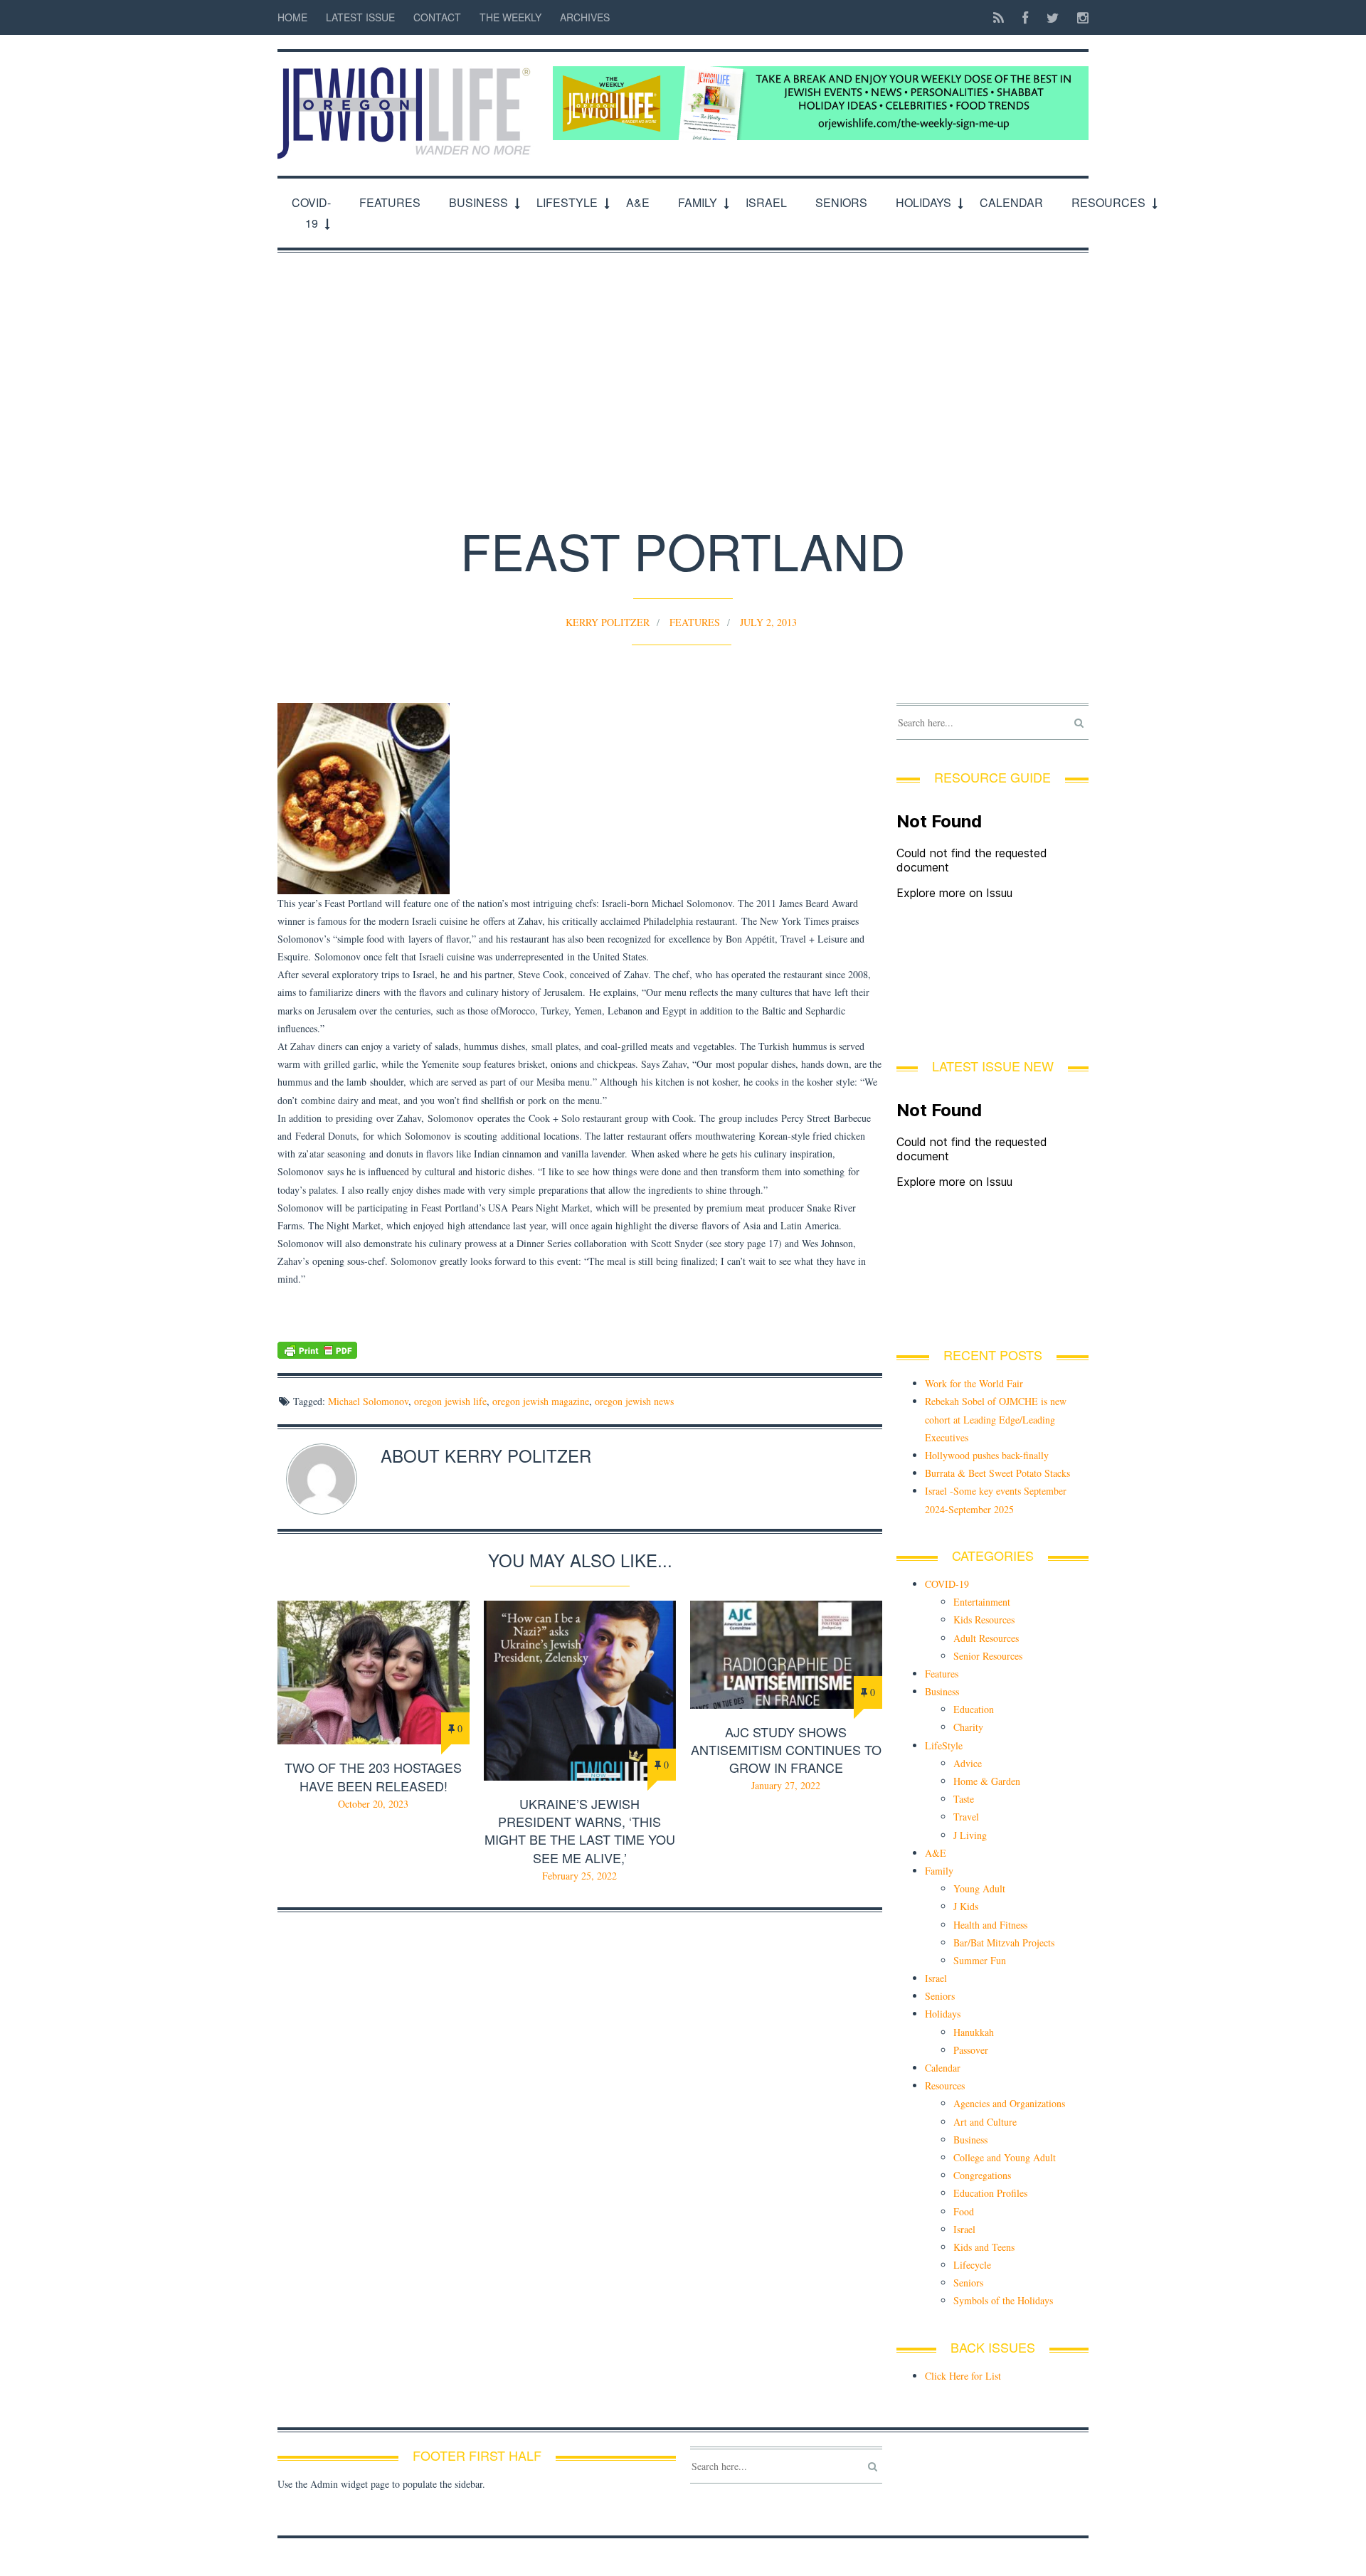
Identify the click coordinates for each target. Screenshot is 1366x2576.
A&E (638, 202)
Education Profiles (990, 2193)
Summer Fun (980, 1960)
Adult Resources (986, 1638)
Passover (971, 2050)
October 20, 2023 (373, 1804)
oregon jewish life (450, 1401)
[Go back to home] (408, 105)
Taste (964, 1799)
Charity (968, 1727)
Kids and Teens (984, 2247)
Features (390, 202)
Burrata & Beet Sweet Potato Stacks (997, 1473)
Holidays (923, 202)
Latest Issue (360, 17)
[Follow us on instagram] (1079, 17)
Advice (968, 1763)
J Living (970, 1835)
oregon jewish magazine (541, 1401)
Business (478, 202)
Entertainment (982, 1602)
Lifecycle (972, 2265)
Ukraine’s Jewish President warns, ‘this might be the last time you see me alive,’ (580, 1830)
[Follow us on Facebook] (1025, 17)
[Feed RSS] (999, 17)
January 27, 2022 (786, 1785)
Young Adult (979, 1888)
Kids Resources (984, 1620)
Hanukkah (974, 2032)
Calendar (1011, 202)
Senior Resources (988, 1656)
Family (698, 202)
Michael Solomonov (368, 1401)
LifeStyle (567, 202)
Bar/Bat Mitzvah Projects (1004, 1942)
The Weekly (510, 17)
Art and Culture (985, 2122)
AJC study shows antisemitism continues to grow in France (786, 1749)
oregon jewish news (634, 1401)
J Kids (966, 1906)
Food (964, 2211)
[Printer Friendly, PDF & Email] (580, 1350)
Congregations (982, 2175)
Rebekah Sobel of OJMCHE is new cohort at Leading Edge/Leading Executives (996, 1419)
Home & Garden (987, 1781)
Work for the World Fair (974, 1383)
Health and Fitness (990, 1925)
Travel (966, 1817)
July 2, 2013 (768, 622)
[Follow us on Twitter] (1053, 17)
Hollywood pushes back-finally (987, 1455)
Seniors (841, 202)
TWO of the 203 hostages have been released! (373, 1776)
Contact (437, 17)
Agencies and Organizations (1009, 2103)
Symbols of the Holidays (1003, 2300)
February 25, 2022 (579, 1876)
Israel (766, 202)
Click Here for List (963, 2376)
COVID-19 (311, 213)
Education (974, 1709)
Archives (585, 17)
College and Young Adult (1005, 2157)
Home (292, 17)
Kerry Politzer (608, 622)
